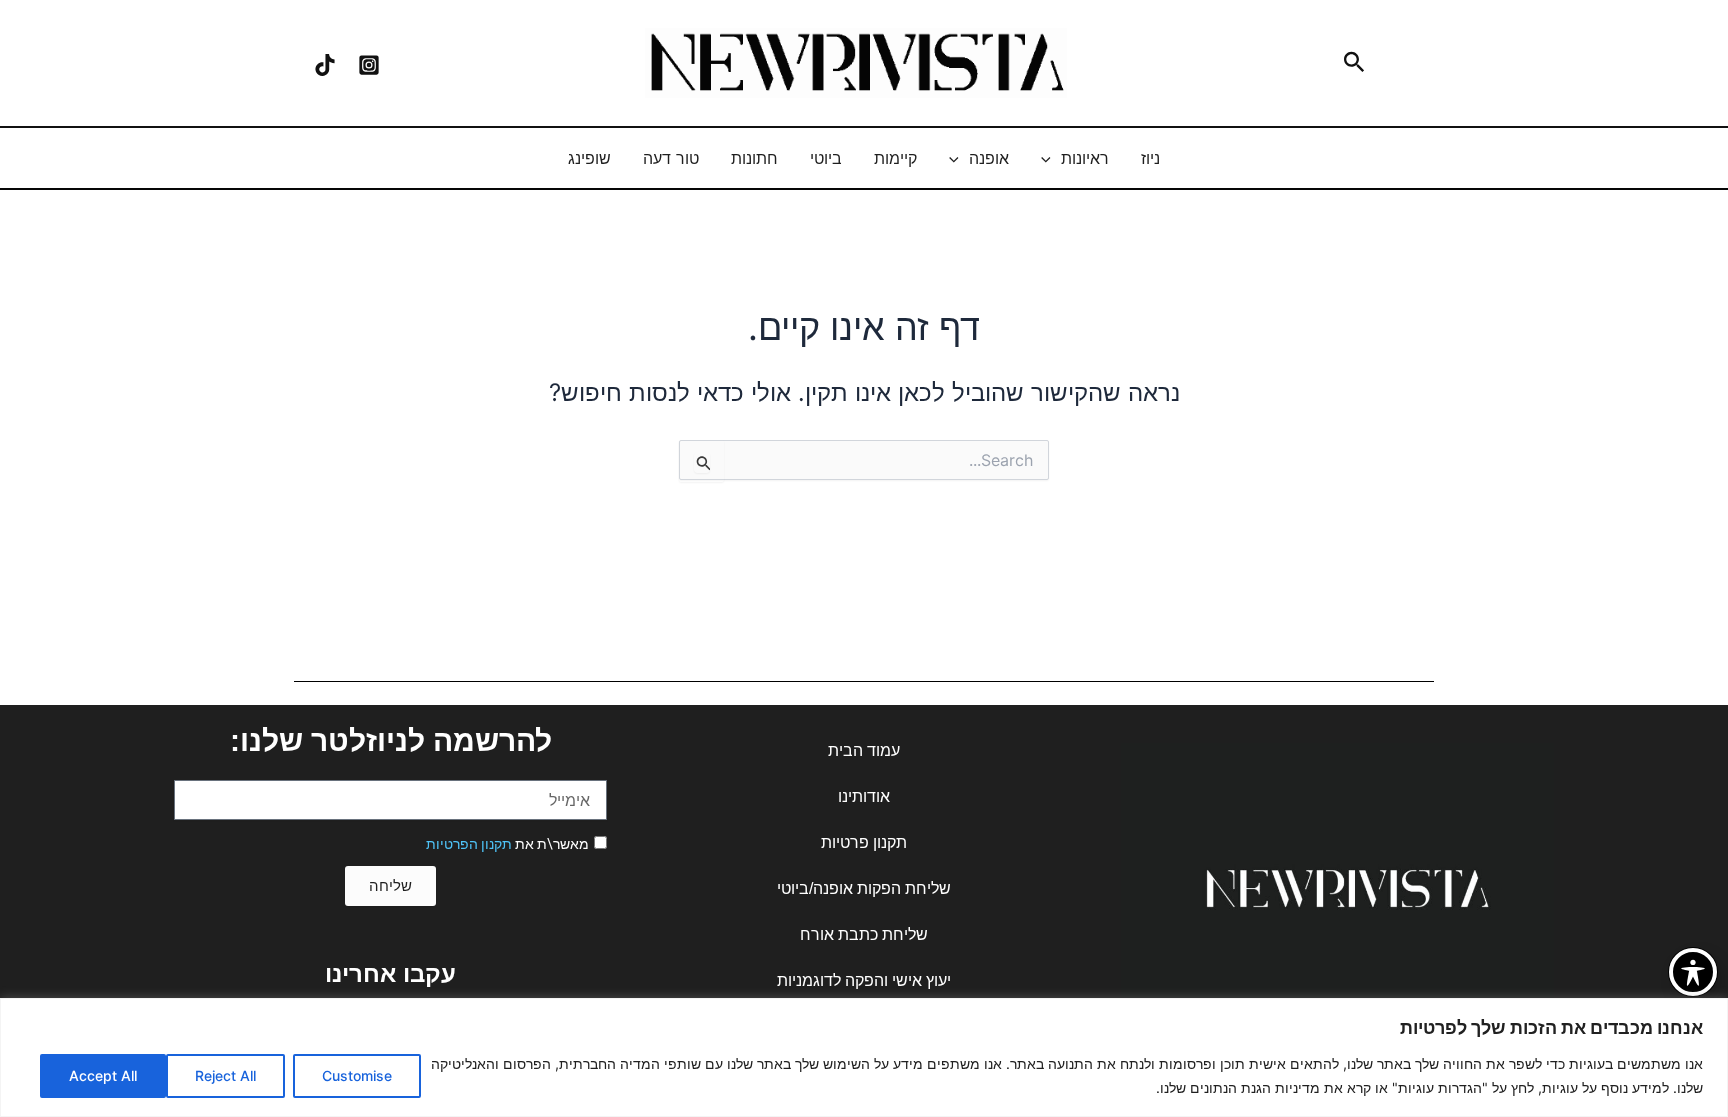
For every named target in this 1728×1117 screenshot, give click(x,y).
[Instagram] (369, 65)
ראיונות (1085, 158)
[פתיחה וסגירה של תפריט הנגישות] (1693, 972)
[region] (864, 1057)
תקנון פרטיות (864, 842)
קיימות (895, 158)
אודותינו (864, 796)
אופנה (989, 158)
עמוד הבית (864, 750)
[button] (1352, 63)
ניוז (1150, 158)
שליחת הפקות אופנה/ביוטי (864, 888)
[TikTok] (325, 65)
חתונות (754, 158)
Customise (357, 1075)
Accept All (103, 1075)
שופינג (589, 158)
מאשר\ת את (507, 844)
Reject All (225, 1075)
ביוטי (826, 158)
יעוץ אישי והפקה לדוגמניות (864, 980)
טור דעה (671, 158)
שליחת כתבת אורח (864, 934)
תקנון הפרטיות (469, 844)
